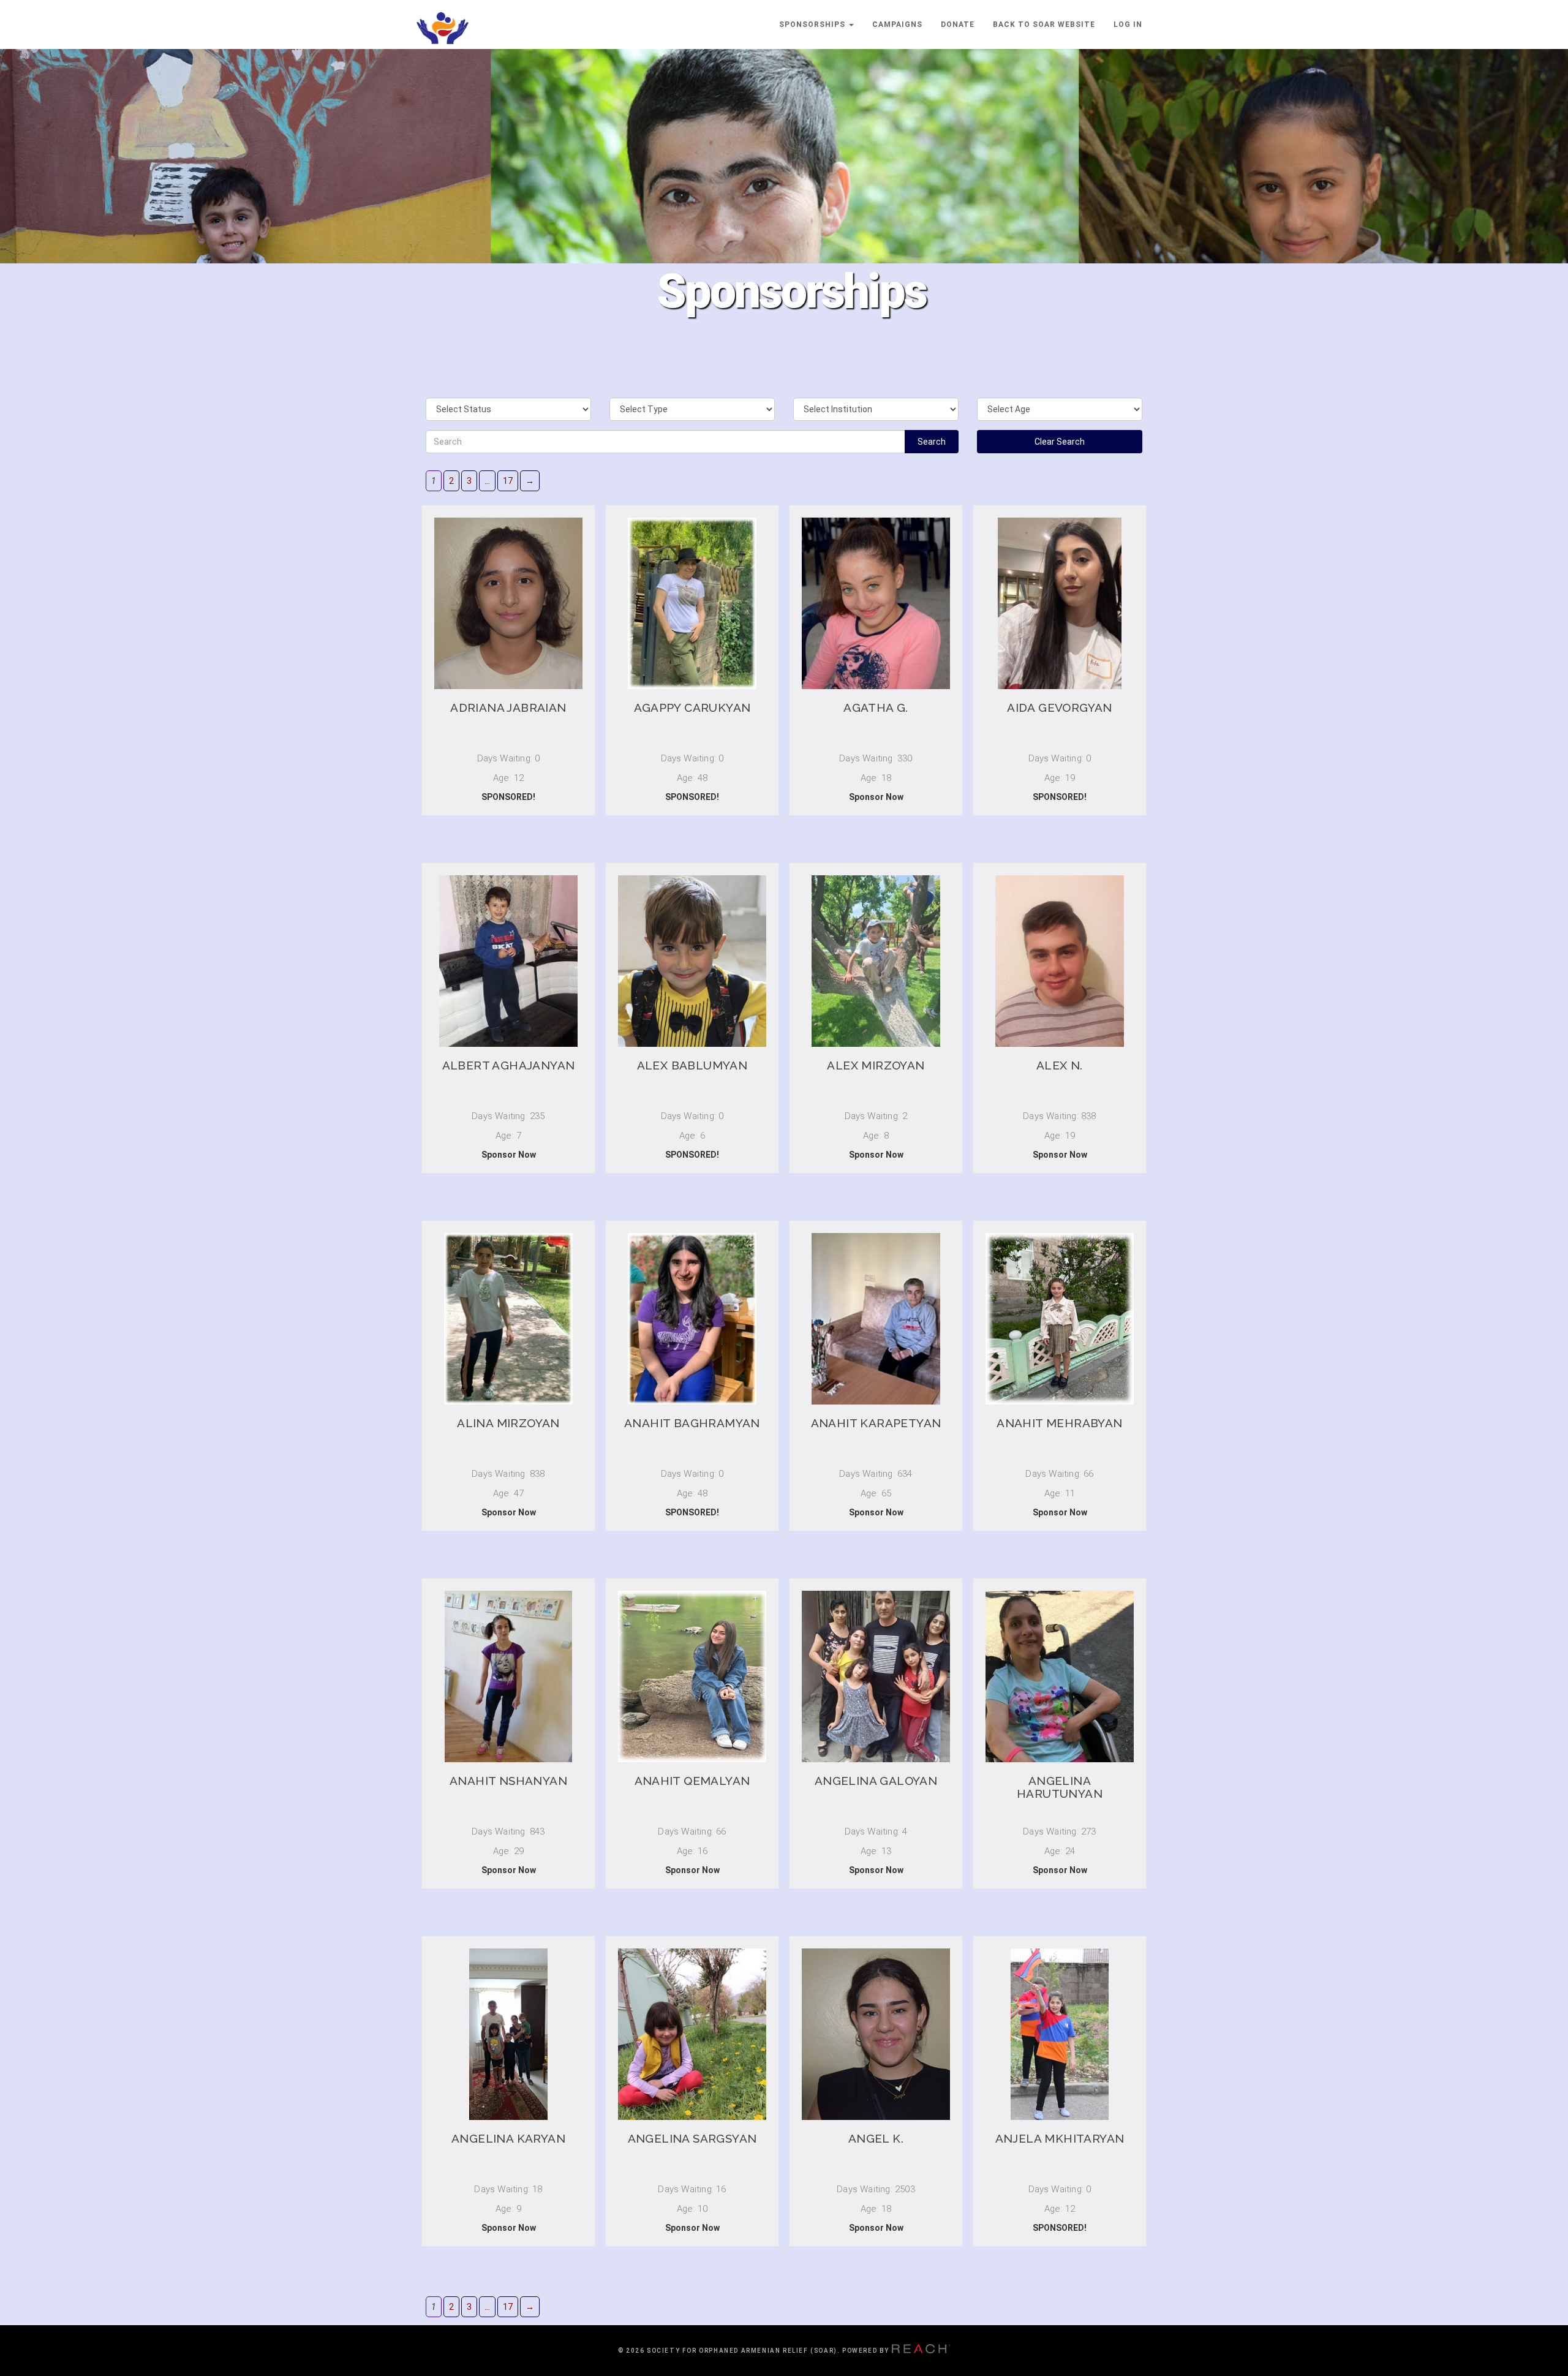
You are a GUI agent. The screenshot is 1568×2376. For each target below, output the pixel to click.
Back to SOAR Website (1044, 25)
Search (932, 442)
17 (508, 481)
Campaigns (897, 25)
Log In (1128, 25)
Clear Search (1060, 442)
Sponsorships (813, 25)
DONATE (958, 25)
